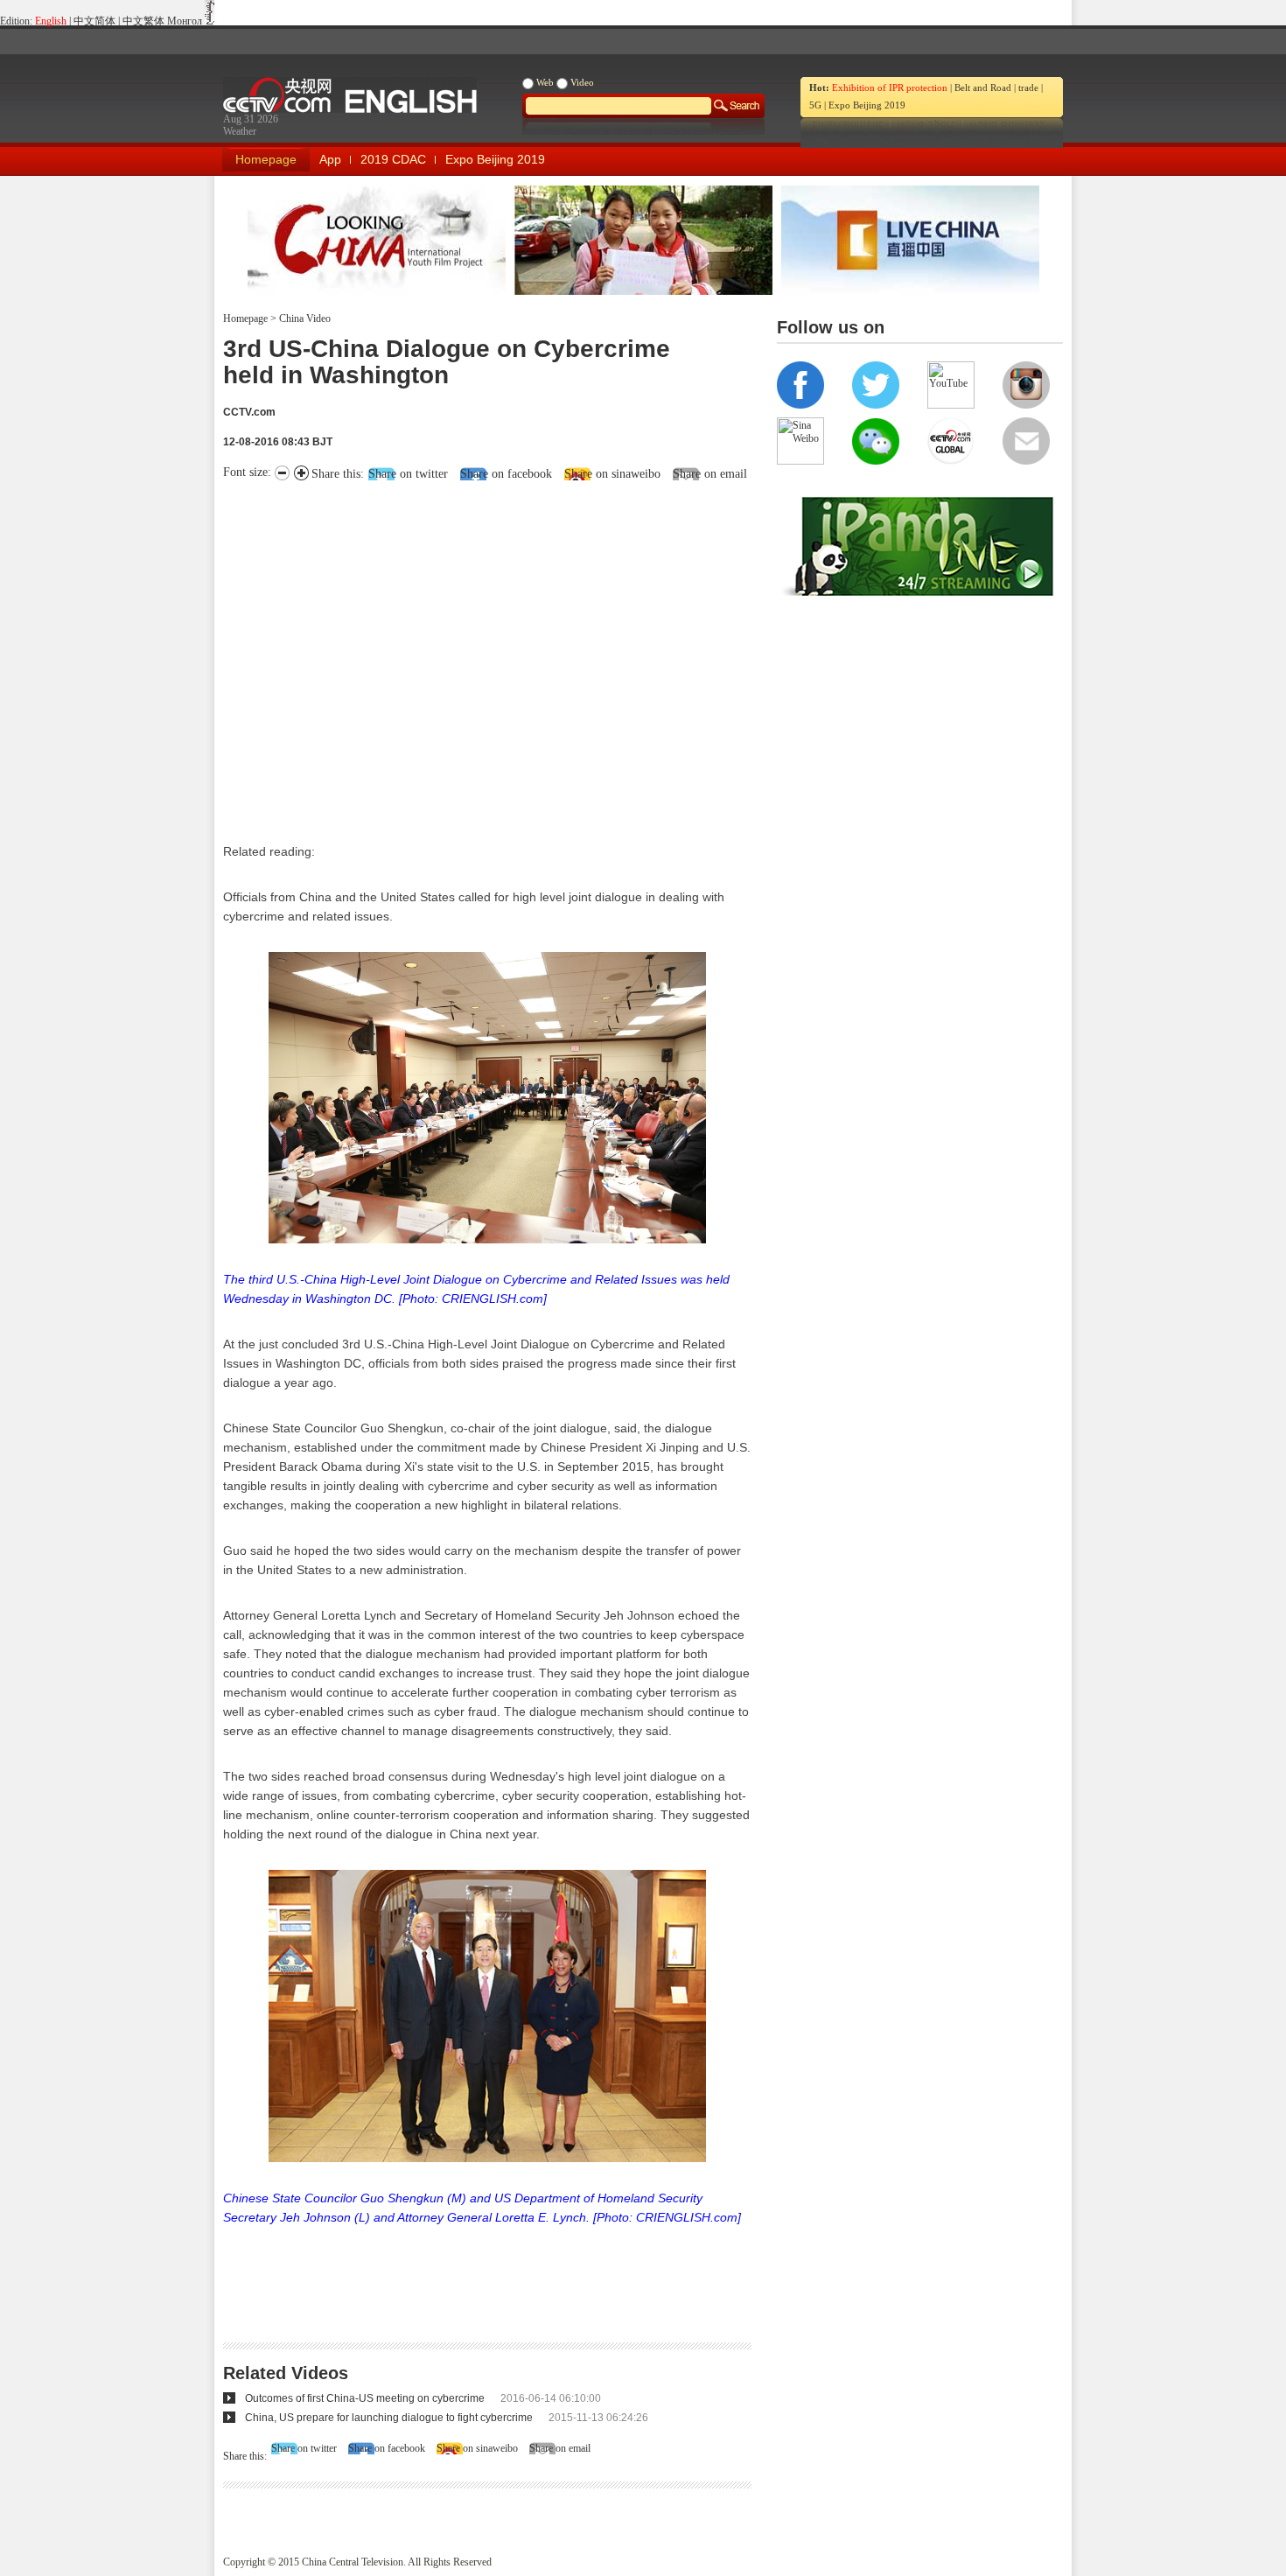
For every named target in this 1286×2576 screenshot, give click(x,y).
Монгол (185, 21)
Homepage (266, 159)
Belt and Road (983, 87)
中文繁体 (143, 21)
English (51, 21)
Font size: (249, 472)
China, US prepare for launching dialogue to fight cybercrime (389, 2418)
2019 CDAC (393, 159)
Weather (240, 131)
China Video (304, 318)
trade (1028, 87)
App (330, 159)
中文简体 (94, 21)
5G (815, 105)
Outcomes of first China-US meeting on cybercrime (365, 2398)
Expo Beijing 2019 (867, 105)
